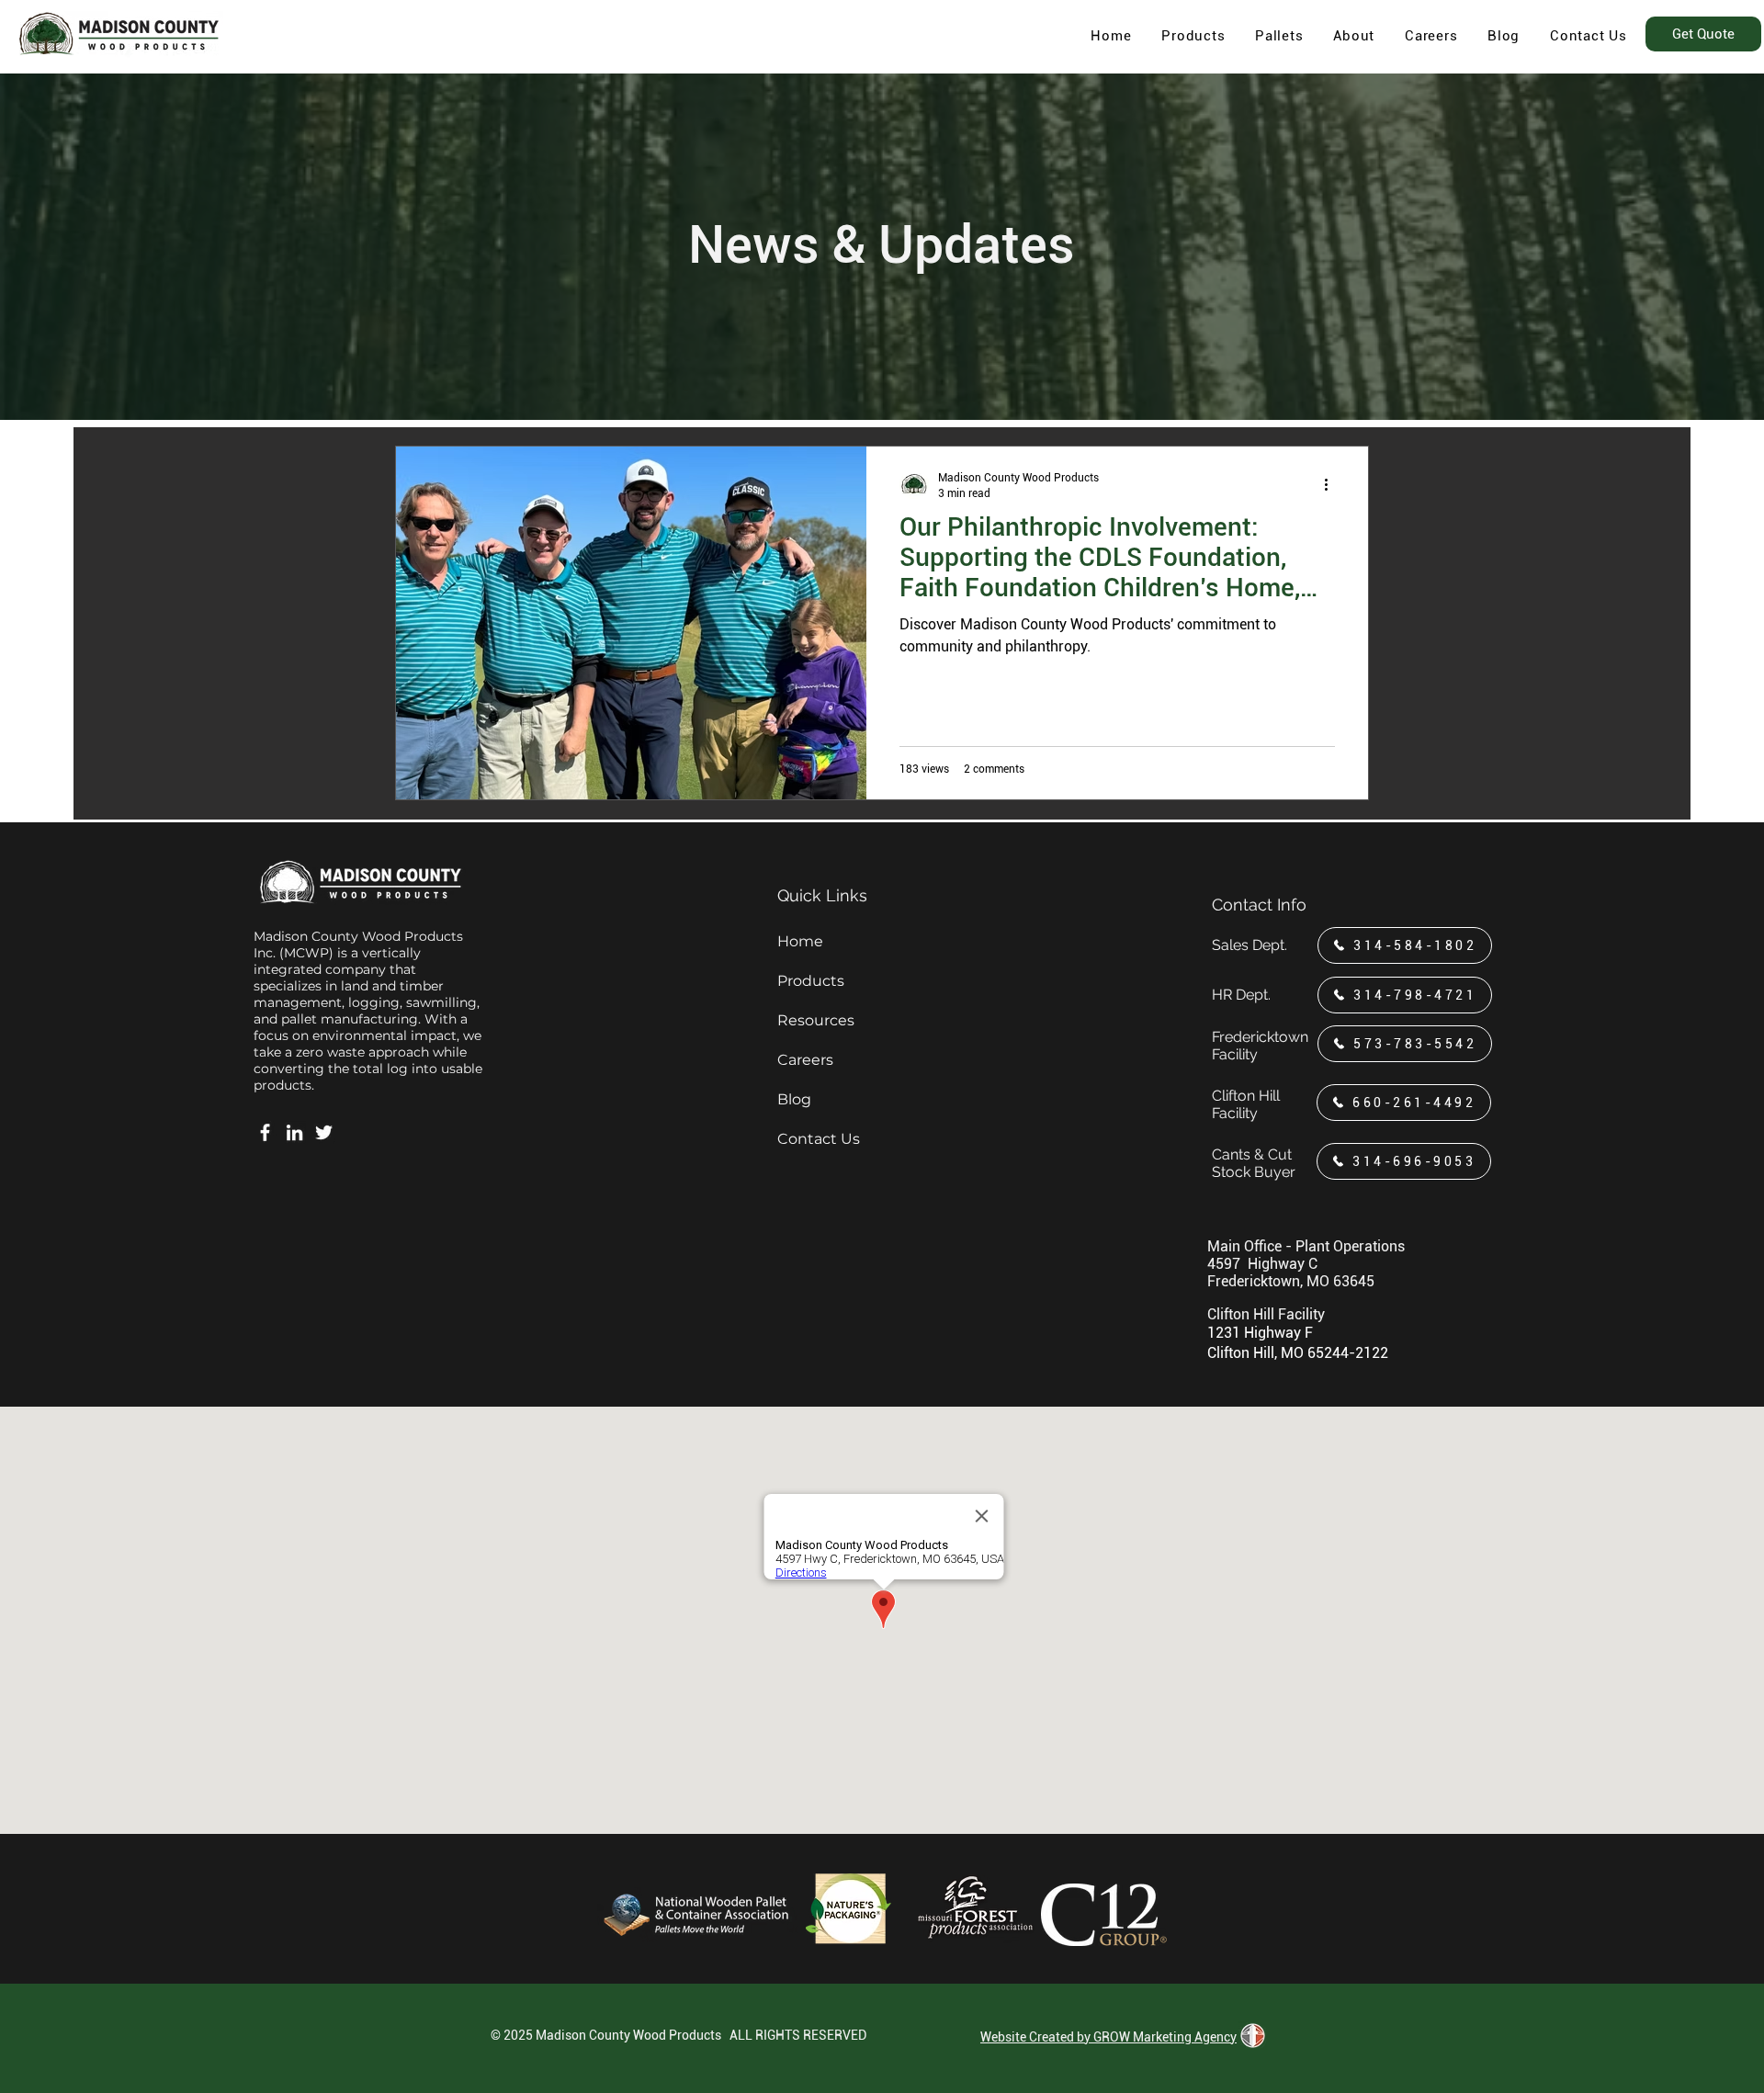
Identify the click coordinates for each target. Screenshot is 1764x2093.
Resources (816, 1020)
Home (800, 941)
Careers (805, 1060)
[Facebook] (265, 1132)
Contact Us (819, 1139)
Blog (794, 1099)
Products (811, 981)
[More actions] (1332, 484)
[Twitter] (324, 1132)
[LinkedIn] (294, 1132)
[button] (1354, 36)
